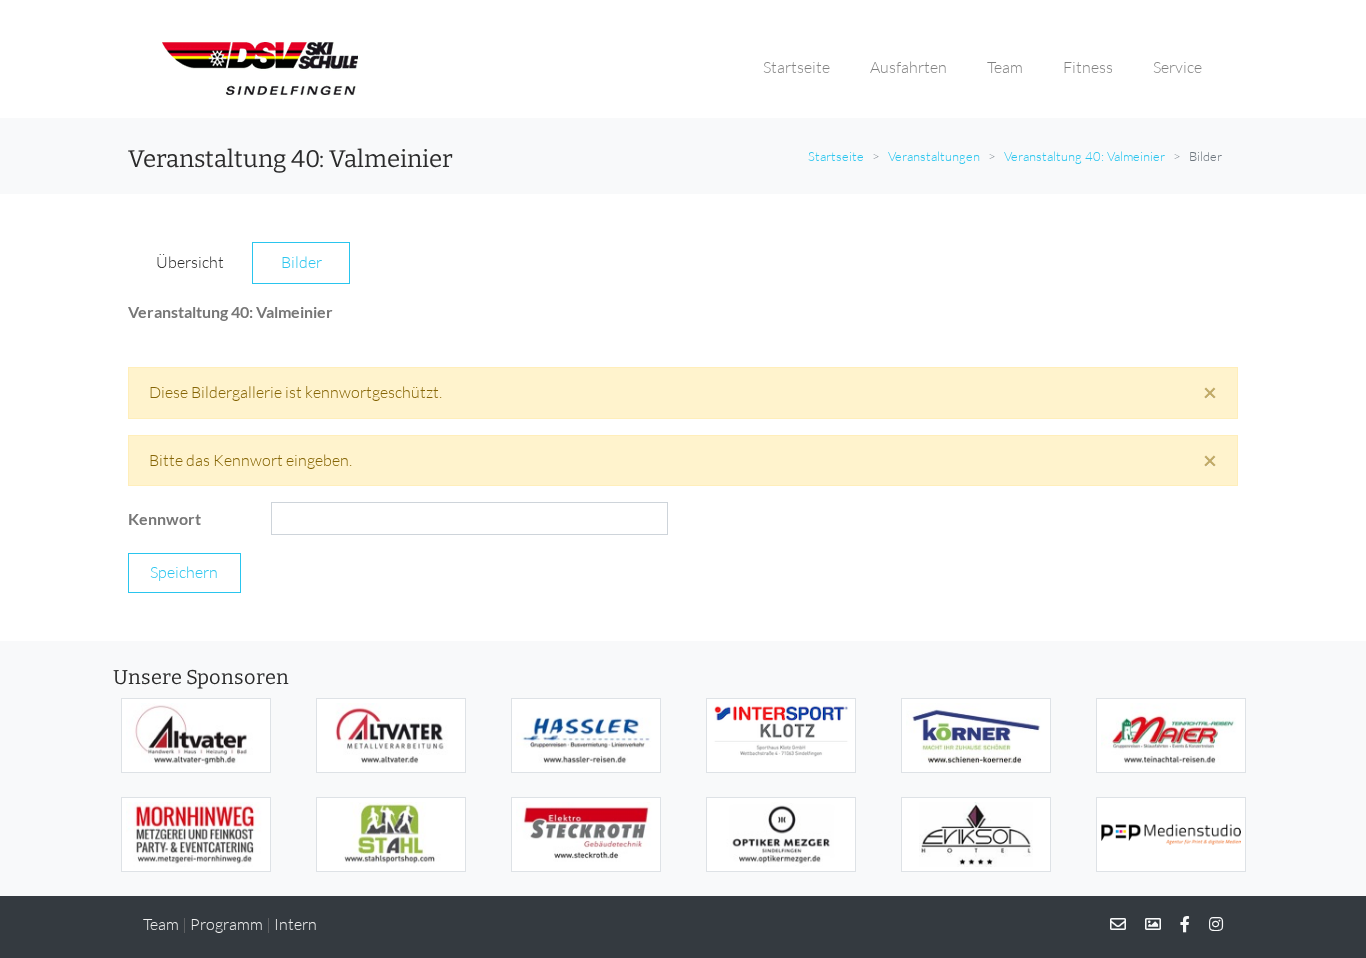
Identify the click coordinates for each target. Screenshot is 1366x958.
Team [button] (1005, 67)
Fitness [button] (1088, 67)
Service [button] (1177, 67)
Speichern (184, 572)
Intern (295, 924)
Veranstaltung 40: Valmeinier (1084, 156)
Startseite (836, 156)
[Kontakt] (1118, 924)
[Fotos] (1145, 924)
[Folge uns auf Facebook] (1177, 924)
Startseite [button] (796, 67)
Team (161, 924)
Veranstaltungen (934, 156)
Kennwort (164, 518)
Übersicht (190, 262)
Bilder (301, 262)
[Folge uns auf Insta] (1208, 924)
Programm (226, 924)
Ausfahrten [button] (908, 67)
